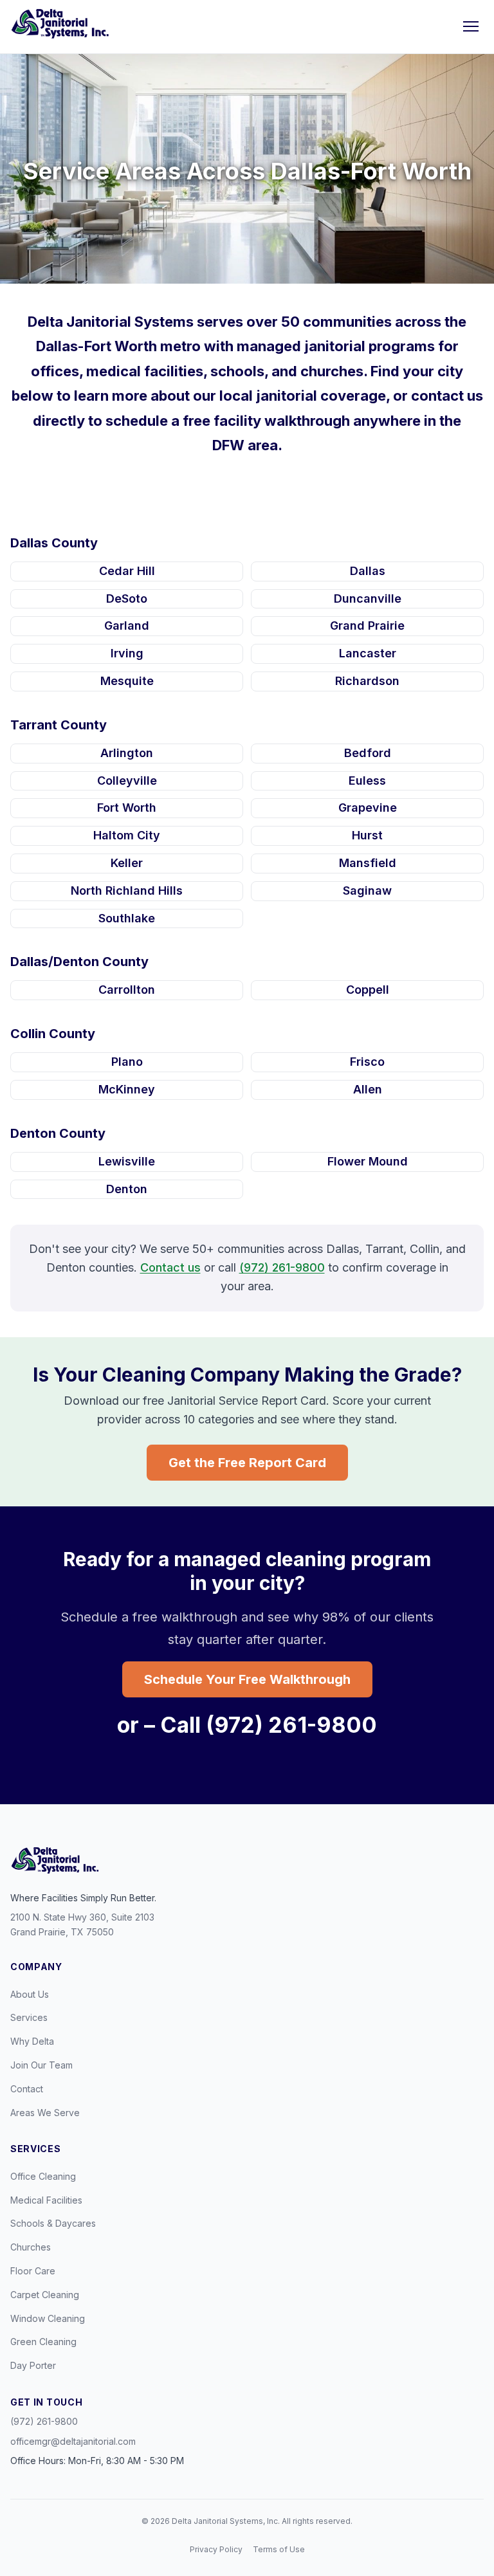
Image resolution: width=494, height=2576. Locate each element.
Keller (127, 863)
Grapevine (368, 808)
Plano (127, 1062)
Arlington (127, 753)
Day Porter (33, 2365)
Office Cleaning (43, 2176)
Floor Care (33, 2271)
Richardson (367, 681)
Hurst (367, 835)
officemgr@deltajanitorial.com (73, 2441)
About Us (30, 1994)
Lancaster (368, 653)
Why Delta (32, 2041)
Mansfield (368, 863)
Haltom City (127, 835)
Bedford (368, 753)
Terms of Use (279, 2549)
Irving (127, 653)
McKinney (127, 1089)
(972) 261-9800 (282, 1267)
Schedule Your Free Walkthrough (247, 1679)
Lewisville (127, 1161)
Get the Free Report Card (247, 1463)
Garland (127, 626)
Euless (367, 781)
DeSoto (127, 598)
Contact (27, 2089)
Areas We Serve (45, 2113)
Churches (31, 2247)
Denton (127, 1189)
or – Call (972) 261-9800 (247, 1725)
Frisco (367, 1062)
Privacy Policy (216, 2549)
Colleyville (127, 781)
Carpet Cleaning (45, 2295)
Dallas (368, 571)
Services (29, 2017)
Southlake (127, 918)
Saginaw (367, 891)
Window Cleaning (48, 2318)
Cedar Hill (127, 571)
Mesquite (127, 681)
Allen (368, 1089)
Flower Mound (368, 1161)
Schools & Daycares (53, 2223)
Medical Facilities (46, 2200)
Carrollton (127, 990)
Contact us (170, 1267)
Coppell (368, 990)
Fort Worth (127, 808)
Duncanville (368, 598)
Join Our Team (41, 2065)
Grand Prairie (367, 626)
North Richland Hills (127, 891)
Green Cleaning (43, 2342)
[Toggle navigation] (471, 26)
